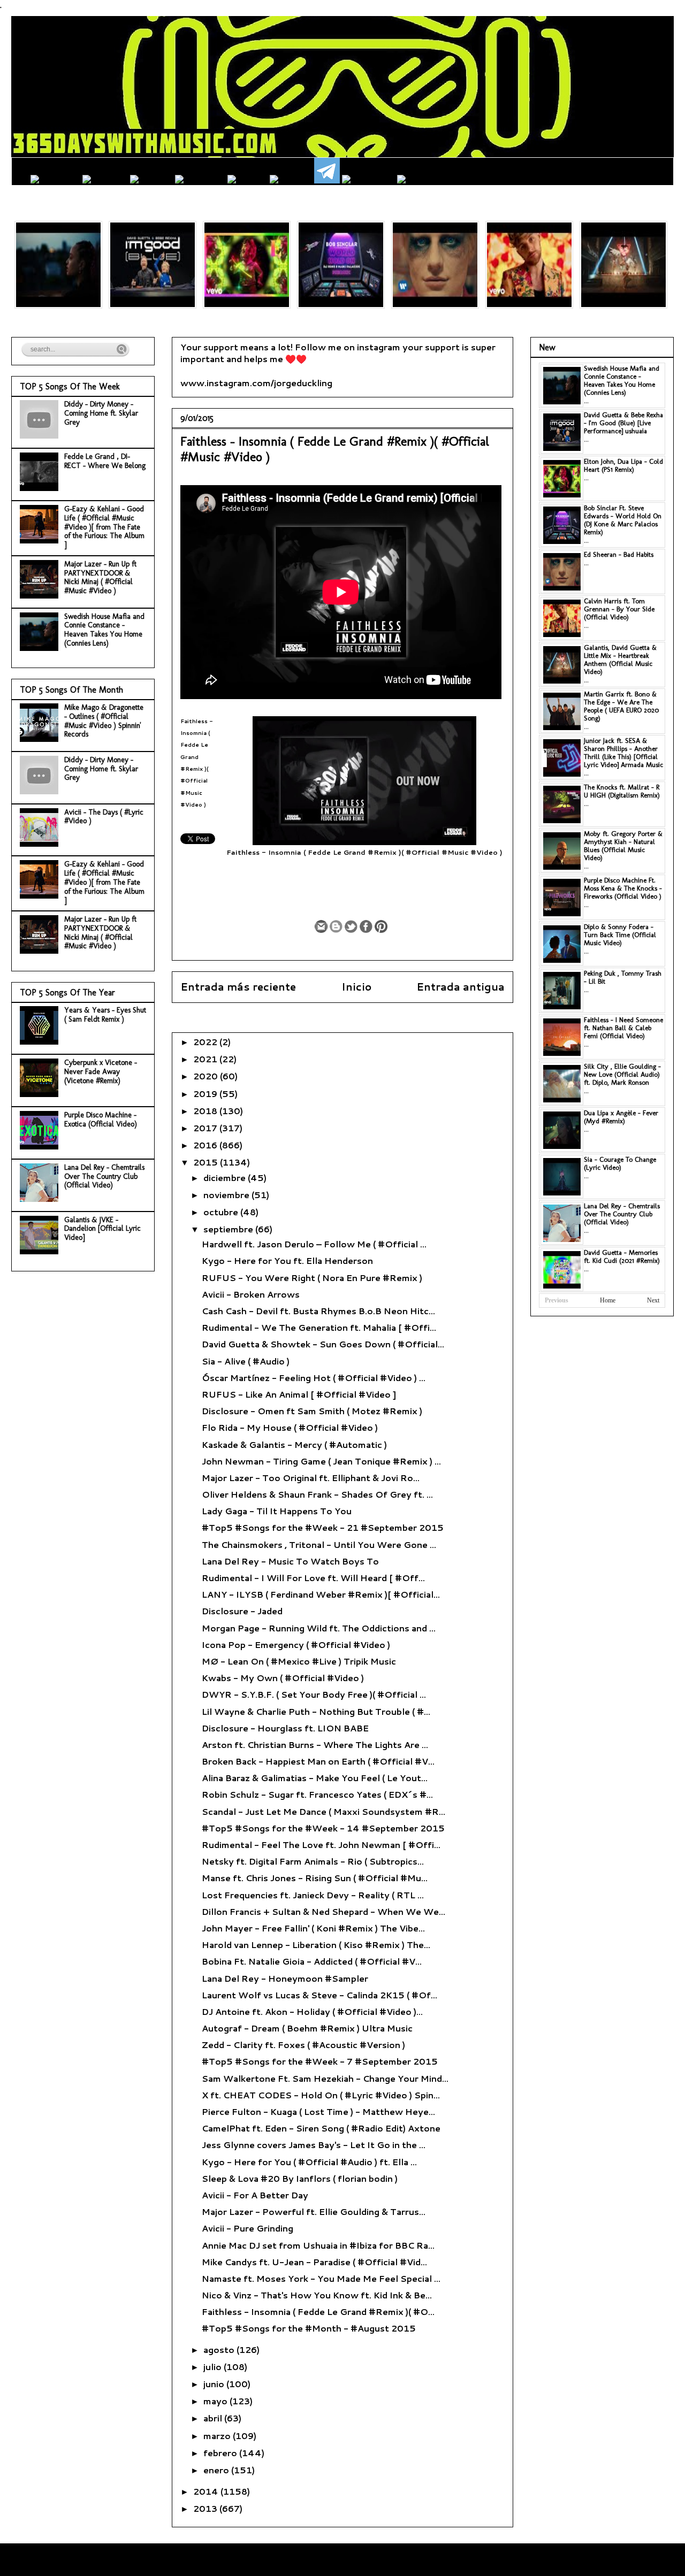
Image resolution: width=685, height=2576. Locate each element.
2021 (206, 1059)
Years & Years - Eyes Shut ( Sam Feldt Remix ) (105, 1015)
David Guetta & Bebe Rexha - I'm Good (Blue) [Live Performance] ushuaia (623, 423)
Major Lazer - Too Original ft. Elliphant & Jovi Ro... (311, 1478)
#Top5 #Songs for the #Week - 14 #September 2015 (323, 1828)
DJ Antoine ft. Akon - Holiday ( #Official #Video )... (312, 2011)
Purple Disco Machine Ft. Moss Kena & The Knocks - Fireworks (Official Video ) (623, 888)
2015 (207, 1162)
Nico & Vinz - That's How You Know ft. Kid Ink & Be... (317, 2295)
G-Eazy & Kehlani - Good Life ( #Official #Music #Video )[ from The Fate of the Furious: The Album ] (104, 527)
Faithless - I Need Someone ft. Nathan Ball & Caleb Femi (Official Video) (623, 1028)
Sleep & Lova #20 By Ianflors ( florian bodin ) (300, 2178)
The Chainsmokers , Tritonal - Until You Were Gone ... (319, 1544)
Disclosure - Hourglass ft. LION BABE (285, 1728)
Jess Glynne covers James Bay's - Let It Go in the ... (314, 2145)
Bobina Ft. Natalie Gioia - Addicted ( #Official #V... (312, 1961)
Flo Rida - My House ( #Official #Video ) (290, 1427)
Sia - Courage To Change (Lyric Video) (620, 1163)
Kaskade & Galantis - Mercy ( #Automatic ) (294, 1444)
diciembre (226, 1178)
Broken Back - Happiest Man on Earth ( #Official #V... (318, 1761)
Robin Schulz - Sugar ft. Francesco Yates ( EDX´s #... (317, 1794)
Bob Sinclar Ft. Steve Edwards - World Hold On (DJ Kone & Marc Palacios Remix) (623, 520)
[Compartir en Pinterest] (381, 926)
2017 (206, 1128)
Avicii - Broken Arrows (251, 1294)
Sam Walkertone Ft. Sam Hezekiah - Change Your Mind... (325, 2078)
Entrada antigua (461, 987)
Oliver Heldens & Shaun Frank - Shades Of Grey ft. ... (317, 1494)
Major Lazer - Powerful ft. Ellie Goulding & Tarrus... (314, 2211)
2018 (206, 1111)
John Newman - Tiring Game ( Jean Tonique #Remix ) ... (321, 1461)
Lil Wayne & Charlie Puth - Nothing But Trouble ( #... (316, 1711)
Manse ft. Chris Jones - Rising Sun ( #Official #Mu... (315, 1878)
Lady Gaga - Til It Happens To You (277, 1511)
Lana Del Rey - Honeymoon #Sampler (285, 1978)
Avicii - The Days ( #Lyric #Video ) (104, 817)
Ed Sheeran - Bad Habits (619, 554)
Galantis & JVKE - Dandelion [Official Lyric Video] (102, 1229)
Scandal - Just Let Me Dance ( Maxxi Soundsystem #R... (324, 1811)
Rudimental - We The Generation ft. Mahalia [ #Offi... (319, 1327)
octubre (222, 1212)
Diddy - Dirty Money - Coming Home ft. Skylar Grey (101, 413)
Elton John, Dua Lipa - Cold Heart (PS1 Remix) (623, 465)
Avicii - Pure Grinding (248, 2228)
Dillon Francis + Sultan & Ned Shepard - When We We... (324, 1911)
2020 (207, 1076)
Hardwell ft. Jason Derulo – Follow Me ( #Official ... (314, 1244)
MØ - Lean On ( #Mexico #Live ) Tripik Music (299, 1661)
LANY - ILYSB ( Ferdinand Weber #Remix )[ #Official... (321, 1594)
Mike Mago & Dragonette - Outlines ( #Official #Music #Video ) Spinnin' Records (104, 721)
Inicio (356, 987)
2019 (206, 1094)
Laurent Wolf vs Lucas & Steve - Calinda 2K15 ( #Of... (319, 1995)
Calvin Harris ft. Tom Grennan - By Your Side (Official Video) (619, 609)
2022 (206, 1042)
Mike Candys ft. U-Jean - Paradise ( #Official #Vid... (314, 2262)
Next (653, 1300)
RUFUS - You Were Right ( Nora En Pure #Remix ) (312, 1278)
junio (215, 2384)
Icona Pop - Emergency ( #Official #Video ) (296, 1644)
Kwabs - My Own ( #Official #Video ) (283, 1678)
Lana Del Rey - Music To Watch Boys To (290, 1561)
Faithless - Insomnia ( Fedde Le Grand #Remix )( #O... (318, 2311)
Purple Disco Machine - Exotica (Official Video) (101, 1120)
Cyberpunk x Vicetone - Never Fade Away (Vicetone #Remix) (101, 1072)
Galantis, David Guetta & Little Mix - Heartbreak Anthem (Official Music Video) (620, 660)
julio (214, 2367)
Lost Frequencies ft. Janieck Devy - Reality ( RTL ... (313, 1895)
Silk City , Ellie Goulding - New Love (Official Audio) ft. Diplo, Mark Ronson (622, 1074)
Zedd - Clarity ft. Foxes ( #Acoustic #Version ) (303, 2045)
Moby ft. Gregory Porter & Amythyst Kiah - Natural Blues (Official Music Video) (623, 846)
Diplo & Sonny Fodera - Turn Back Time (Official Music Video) (620, 935)
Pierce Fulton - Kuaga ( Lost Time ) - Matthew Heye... (318, 2111)
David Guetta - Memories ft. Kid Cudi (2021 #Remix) (622, 1256)
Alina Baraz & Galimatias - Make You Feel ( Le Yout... (315, 1778)
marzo (218, 2436)
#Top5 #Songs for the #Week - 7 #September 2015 (320, 2061)
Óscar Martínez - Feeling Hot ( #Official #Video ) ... (314, 1378)
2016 (206, 1145)
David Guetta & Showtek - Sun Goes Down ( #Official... (323, 1344)
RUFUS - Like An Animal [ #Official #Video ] (299, 1394)
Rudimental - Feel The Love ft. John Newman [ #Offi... (321, 1845)
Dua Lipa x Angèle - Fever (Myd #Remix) (621, 1117)
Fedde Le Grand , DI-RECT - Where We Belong (105, 461)
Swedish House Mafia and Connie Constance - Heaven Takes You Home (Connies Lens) (104, 630)
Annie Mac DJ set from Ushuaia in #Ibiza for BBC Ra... (318, 2245)
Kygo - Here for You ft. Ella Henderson (287, 1260)
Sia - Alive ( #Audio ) (246, 1361)
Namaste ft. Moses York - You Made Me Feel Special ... (321, 2278)
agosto (220, 2349)
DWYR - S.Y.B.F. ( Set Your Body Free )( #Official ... (314, 1694)
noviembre (227, 1195)
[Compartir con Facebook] (366, 926)
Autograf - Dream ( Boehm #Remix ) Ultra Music (307, 2028)
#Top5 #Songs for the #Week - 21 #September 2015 (323, 1527)
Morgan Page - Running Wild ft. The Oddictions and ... (319, 1628)
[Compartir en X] (351, 926)
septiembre (229, 1229)
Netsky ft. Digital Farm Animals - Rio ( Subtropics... (313, 1861)
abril (214, 2418)
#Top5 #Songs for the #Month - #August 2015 (309, 2328)
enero (217, 2470)
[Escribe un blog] (336, 926)
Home (608, 1300)
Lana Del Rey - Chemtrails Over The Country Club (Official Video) (104, 1176)
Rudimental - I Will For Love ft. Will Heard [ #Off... (313, 1578)
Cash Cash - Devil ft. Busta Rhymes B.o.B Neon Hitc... (318, 1311)
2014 (207, 2491)
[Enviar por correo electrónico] (321, 926)
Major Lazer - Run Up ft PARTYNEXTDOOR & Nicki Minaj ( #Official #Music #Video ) (100, 577)
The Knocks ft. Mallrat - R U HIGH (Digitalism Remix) (622, 791)
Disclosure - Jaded (242, 1611)
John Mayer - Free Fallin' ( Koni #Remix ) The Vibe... (313, 1928)
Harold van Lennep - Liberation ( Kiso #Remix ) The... (316, 1945)
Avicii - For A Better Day (255, 2195)
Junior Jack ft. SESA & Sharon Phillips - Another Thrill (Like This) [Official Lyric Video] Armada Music (623, 753)
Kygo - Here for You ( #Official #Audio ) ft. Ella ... (309, 2162)
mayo (216, 2401)
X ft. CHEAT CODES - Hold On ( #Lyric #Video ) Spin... (321, 2095)
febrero (221, 2453)
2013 (206, 2508)
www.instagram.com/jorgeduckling (256, 383)
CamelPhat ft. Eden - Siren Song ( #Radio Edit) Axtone (321, 2128)
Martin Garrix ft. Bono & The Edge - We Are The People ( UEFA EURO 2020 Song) (621, 706)
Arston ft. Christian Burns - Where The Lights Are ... (315, 1745)
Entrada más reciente (238, 987)
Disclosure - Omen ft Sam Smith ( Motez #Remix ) (312, 1411)
